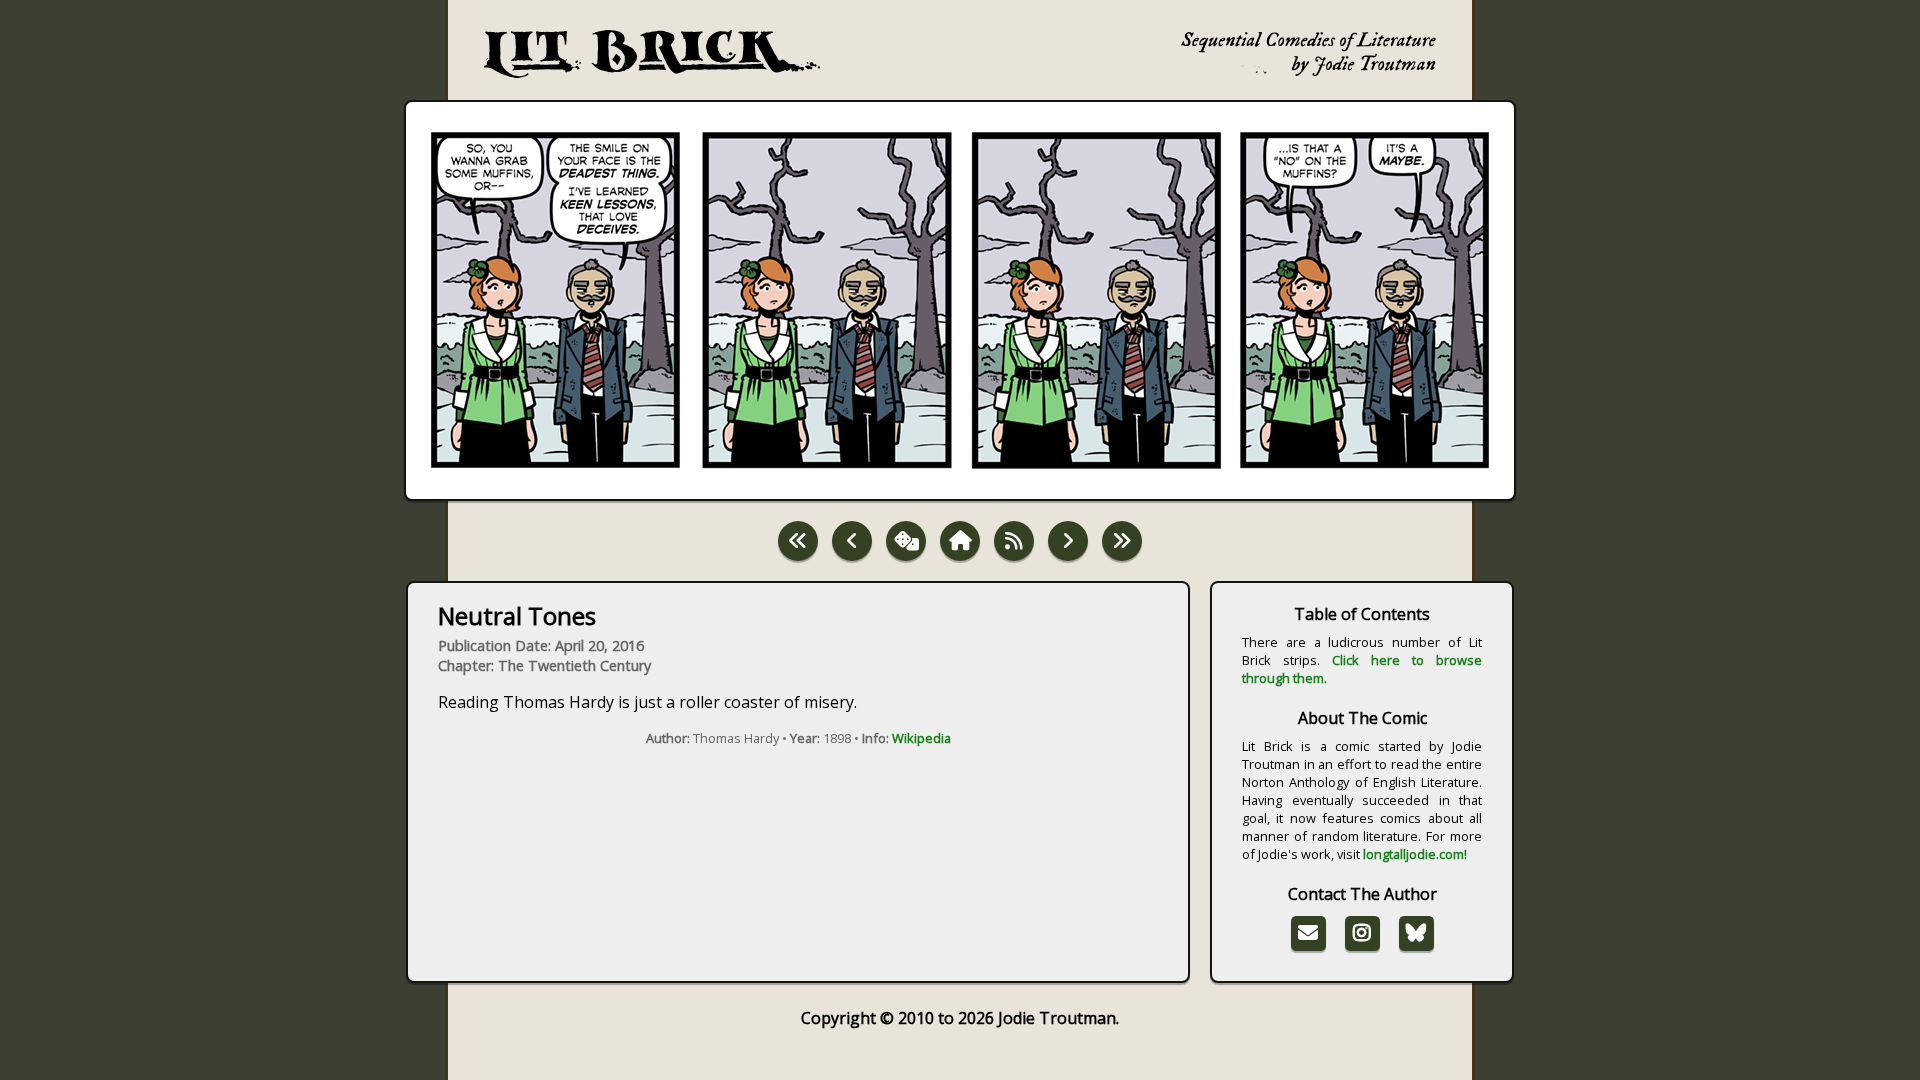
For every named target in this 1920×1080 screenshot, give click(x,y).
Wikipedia (921, 738)
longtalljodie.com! (1415, 854)
